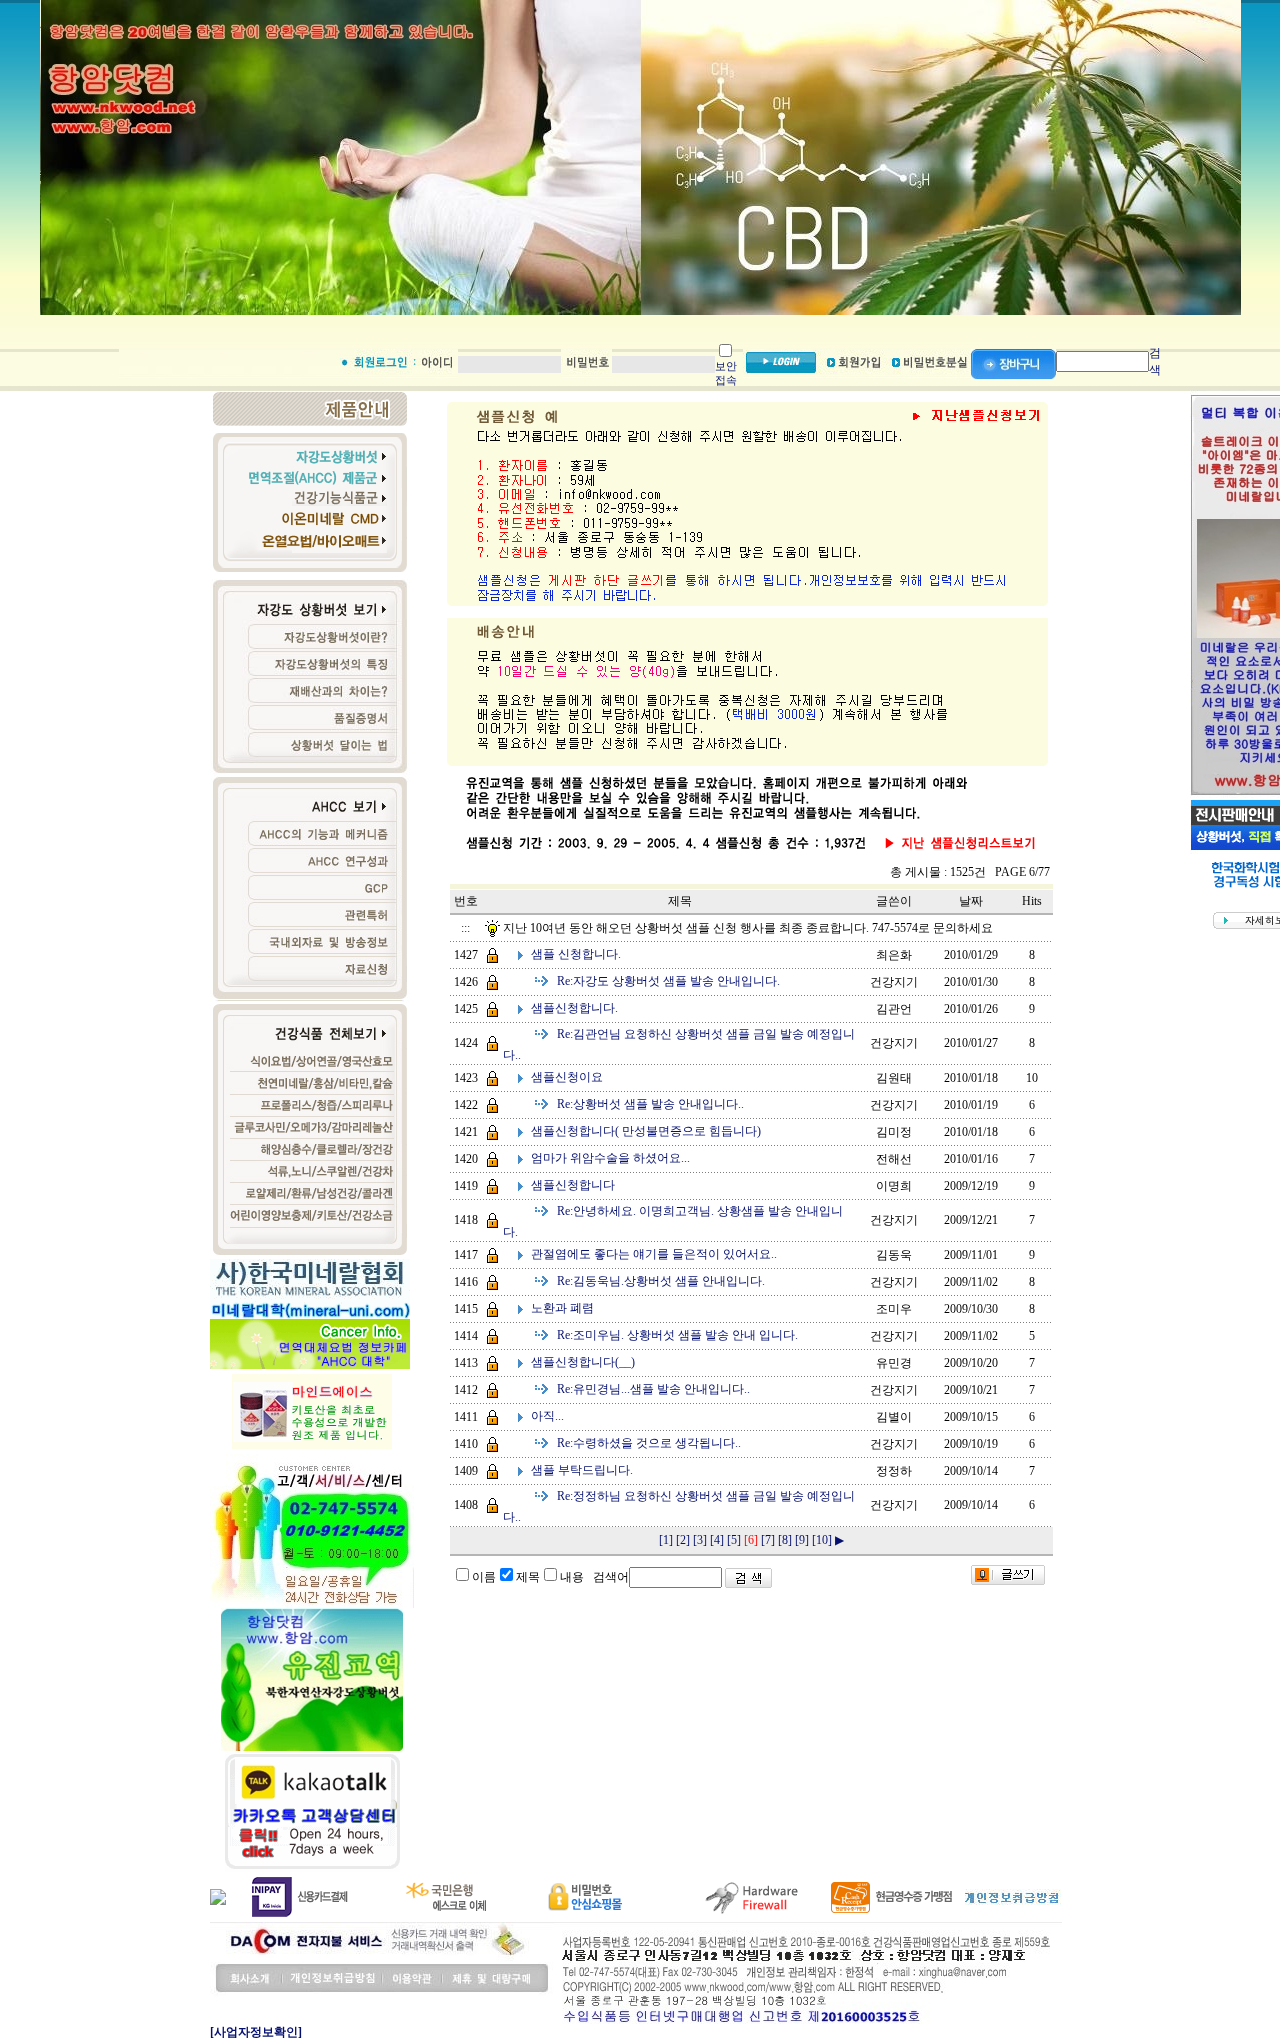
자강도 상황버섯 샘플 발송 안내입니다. (668, 981)
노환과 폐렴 (562, 1308)
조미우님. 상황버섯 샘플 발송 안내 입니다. (677, 1335)
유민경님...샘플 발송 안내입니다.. (653, 1389)
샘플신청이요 (567, 1077)
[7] (768, 1540)
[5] (734, 1540)
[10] (822, 1540)
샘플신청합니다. (574, 1008)
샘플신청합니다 (573, 1185)
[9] (802, 1540)
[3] (700, 1540)
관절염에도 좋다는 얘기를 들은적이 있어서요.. (654, 1254)
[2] (683, 1540)
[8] (785, 1540)
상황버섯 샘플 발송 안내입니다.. (650, 1104)
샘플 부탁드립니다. (582, 1470)
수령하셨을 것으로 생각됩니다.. (649, 1443)
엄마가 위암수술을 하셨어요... (610, 1158)
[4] (717, 1540)
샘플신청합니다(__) (583, 1362)
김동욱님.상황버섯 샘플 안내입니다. (661, 1281)
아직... (547, 1416)
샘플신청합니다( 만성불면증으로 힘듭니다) (646, 1131)
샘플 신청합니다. (576, 954)
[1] (666, 1540)
